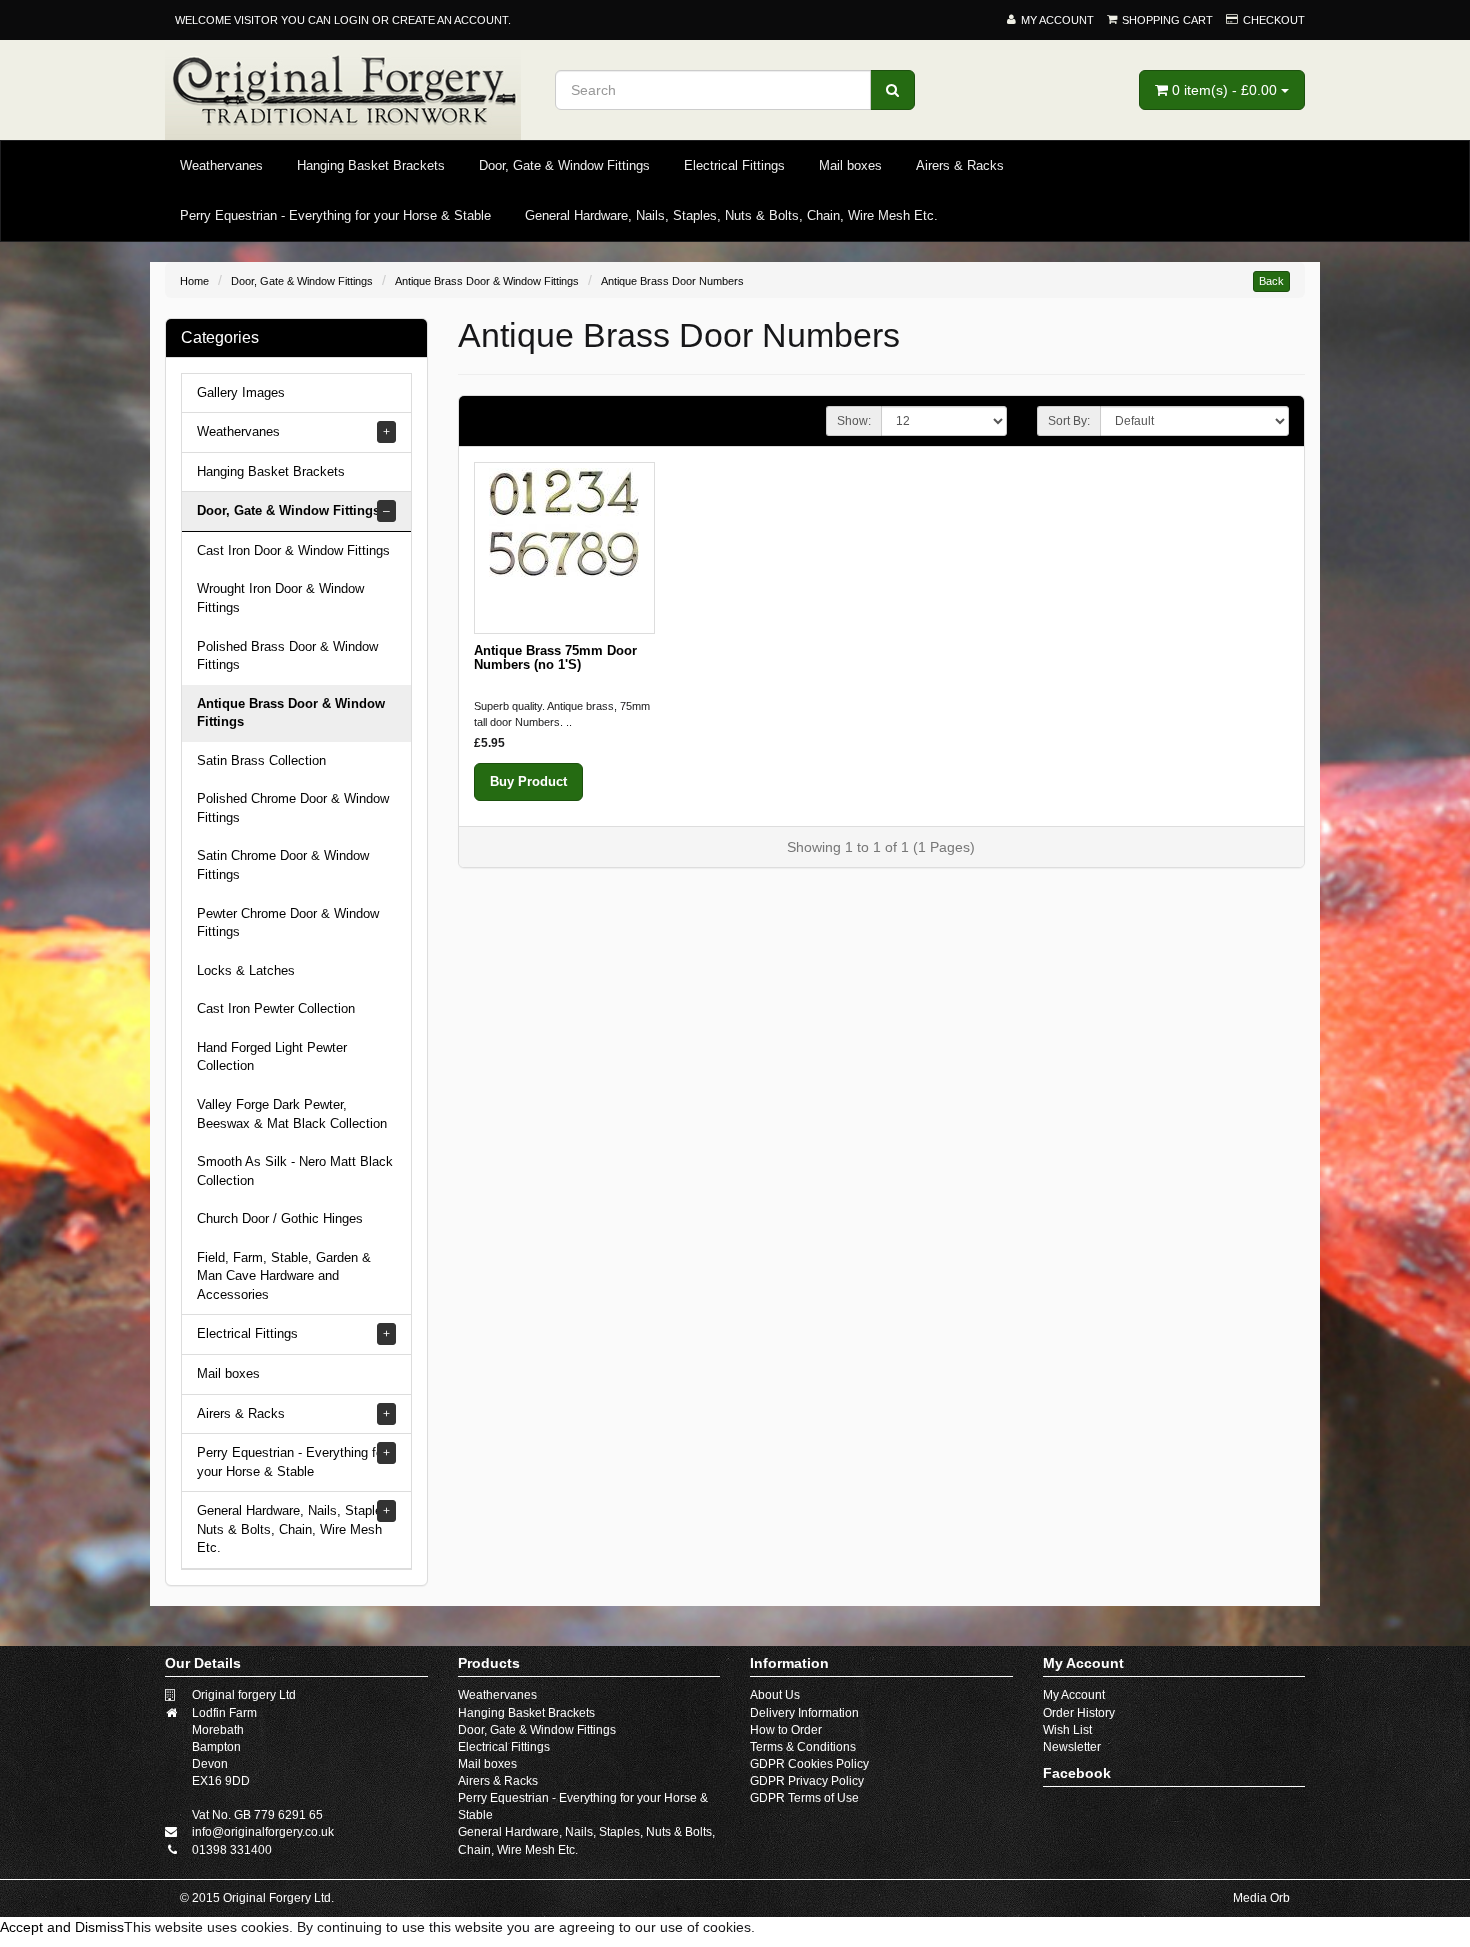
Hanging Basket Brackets (371, 165)
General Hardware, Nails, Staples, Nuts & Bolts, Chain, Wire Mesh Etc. (731, 215)
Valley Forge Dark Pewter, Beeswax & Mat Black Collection (292, 1114)
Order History (1079, 1713)
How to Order (786, 1730)
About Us (775, 1695)
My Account (1074, 1695)
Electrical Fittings (734, 165)
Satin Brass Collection (261, 760)
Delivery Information (804, 1713)
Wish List (1067, 1730)
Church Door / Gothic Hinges (280, 1218)
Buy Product (528, 781)
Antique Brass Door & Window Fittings (487, 281)
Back (1271, 281)
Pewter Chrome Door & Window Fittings (288, 923)
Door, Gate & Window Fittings (564, 165)
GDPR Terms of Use (804, 1798)
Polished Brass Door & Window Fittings (287, 656)
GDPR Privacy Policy (807, 1781)
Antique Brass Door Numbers (672, 281)
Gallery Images (241, 392)
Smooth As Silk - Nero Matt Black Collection (295, 1171)
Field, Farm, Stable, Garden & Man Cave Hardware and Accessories (284, 1276)
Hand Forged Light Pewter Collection (272, 1057)
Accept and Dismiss (62, 1927)
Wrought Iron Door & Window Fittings (280, 598)
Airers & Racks (960, 165)
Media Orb (1261, 1898)
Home (194, 281)
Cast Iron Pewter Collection (276, 1008)
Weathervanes (221, 165)
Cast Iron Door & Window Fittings (293, 550)
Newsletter (1072, 1747)
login (351, 20)
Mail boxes (850, 165)
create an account (450, 20)
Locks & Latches (246, 970)
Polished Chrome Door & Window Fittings (293, 808)
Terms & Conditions (803, 1747)
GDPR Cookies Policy (809, 1764)
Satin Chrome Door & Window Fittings (283, 865)
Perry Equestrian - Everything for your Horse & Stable (335, 215)
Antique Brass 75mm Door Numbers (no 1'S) (555, 657)
